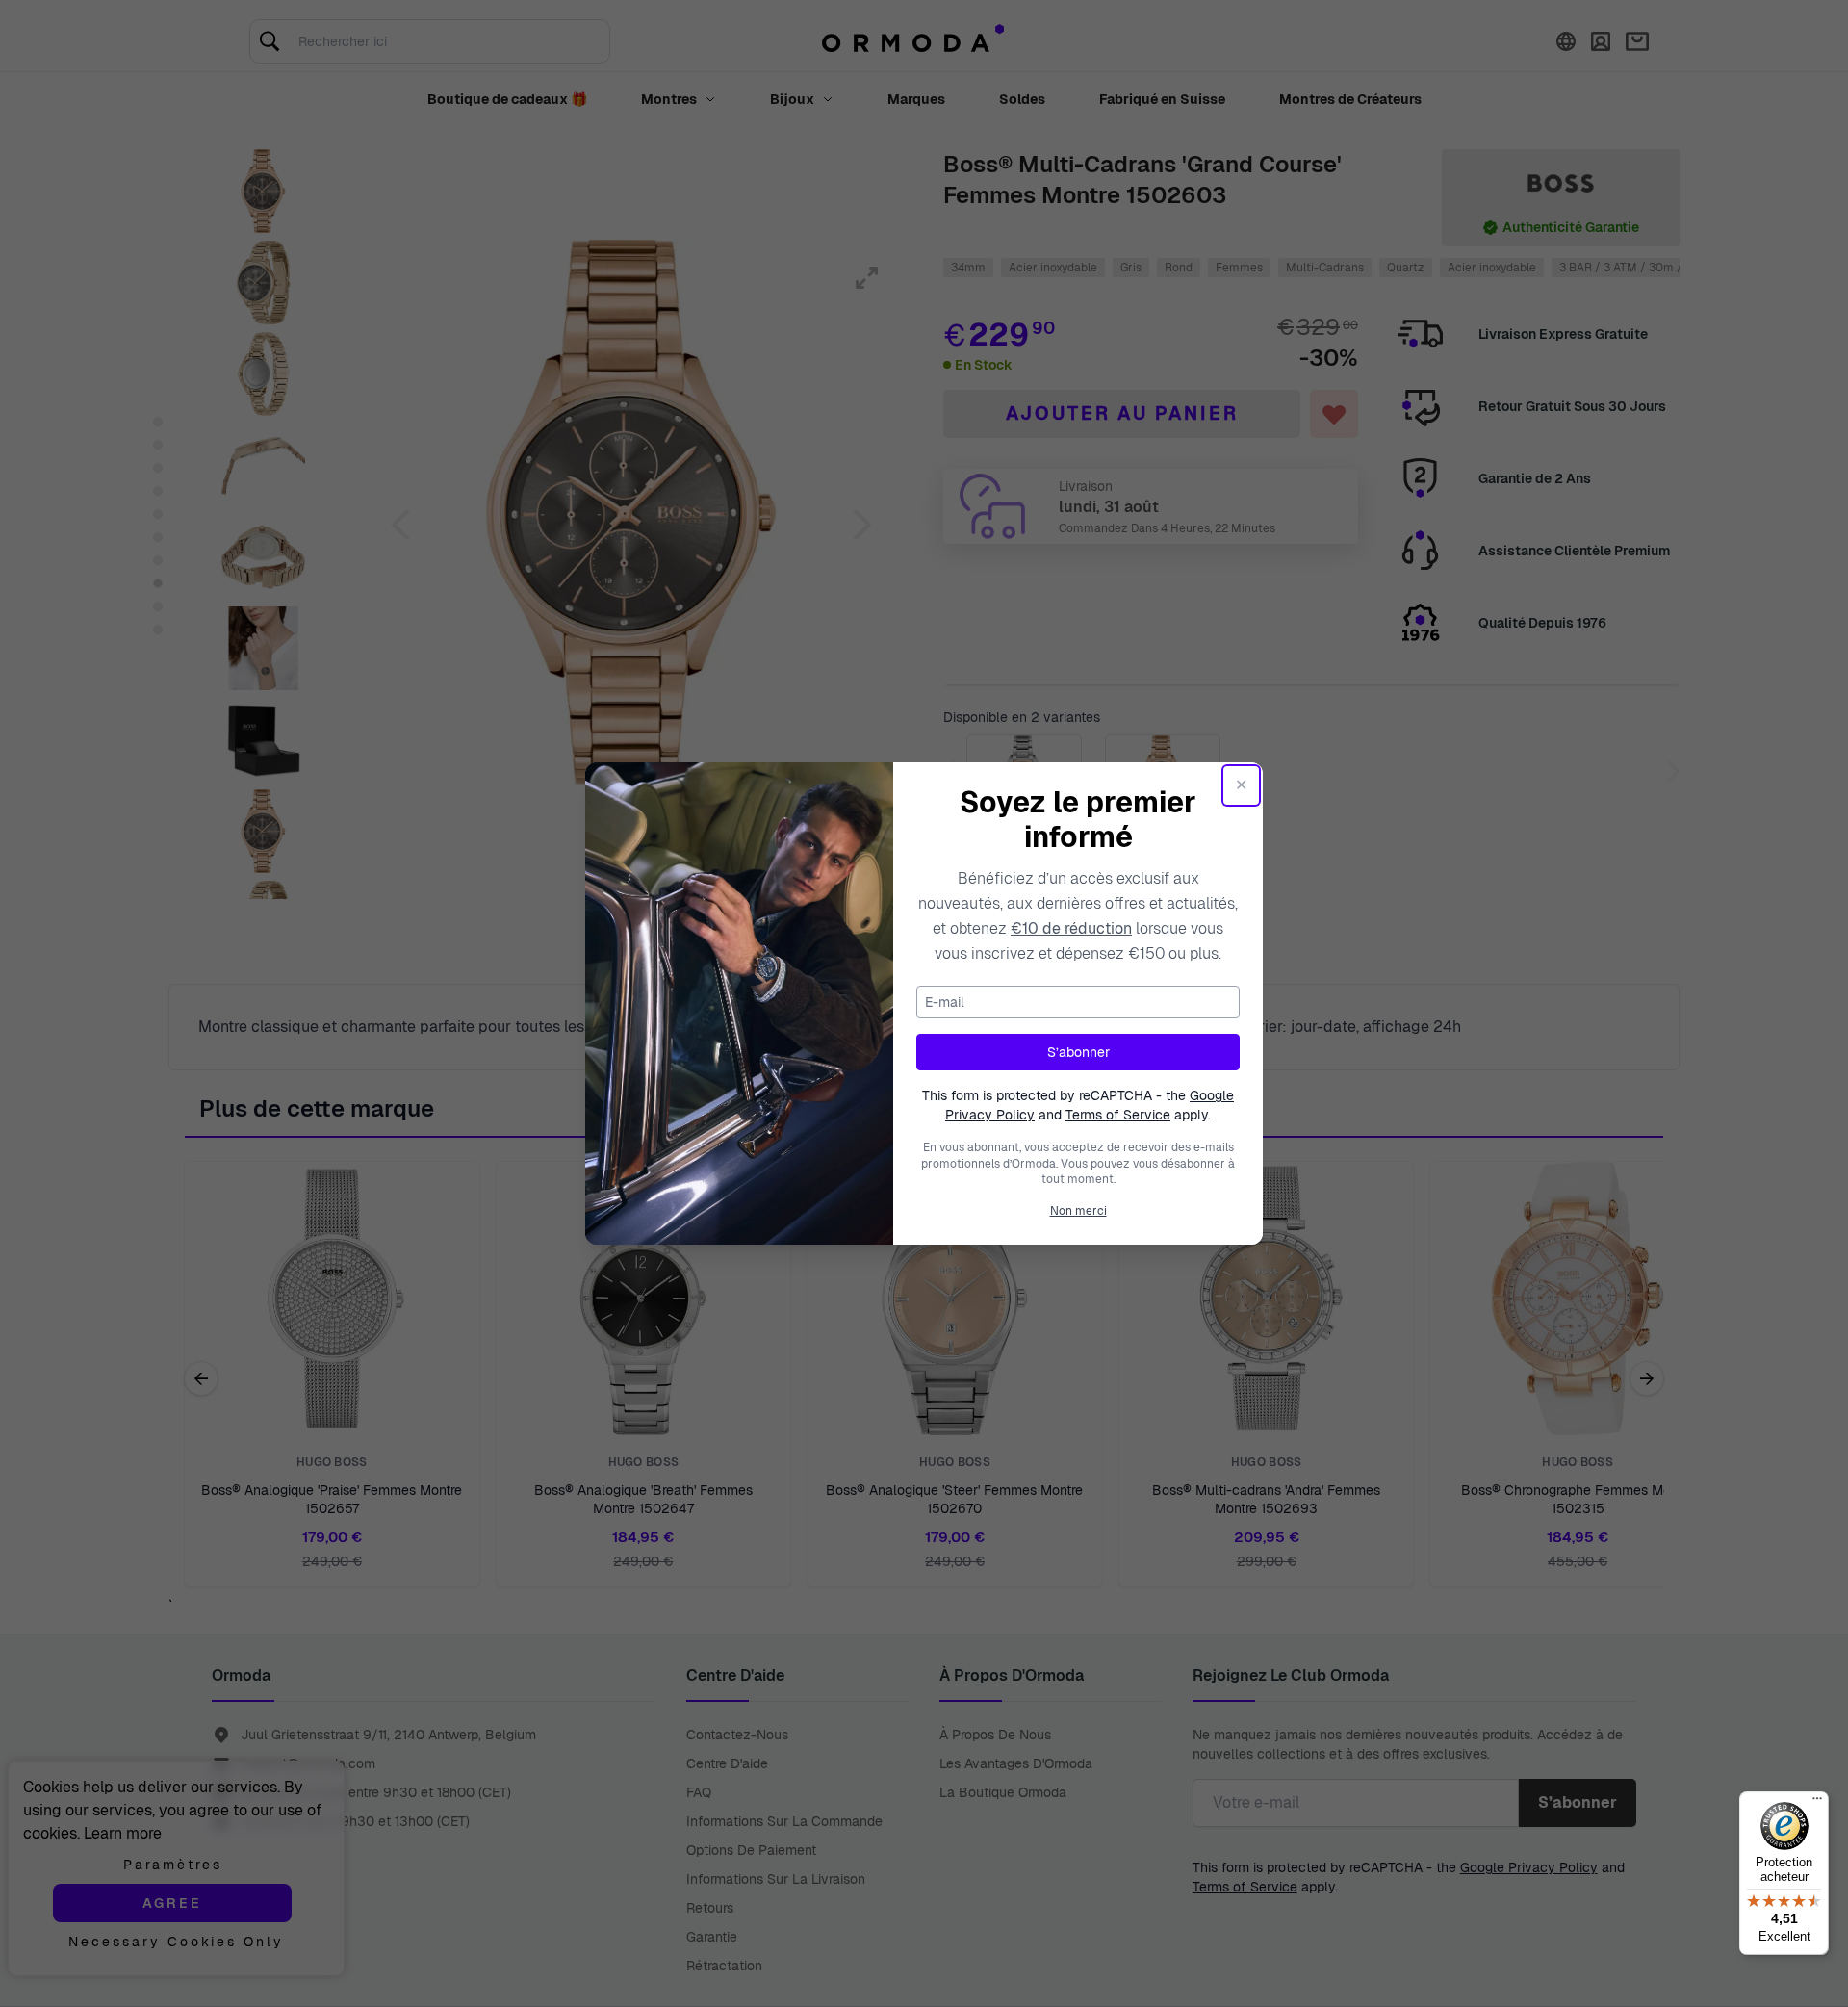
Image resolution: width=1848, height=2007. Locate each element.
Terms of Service (1118, 1115)
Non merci (1078, 1211)
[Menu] (1817, 1803)
